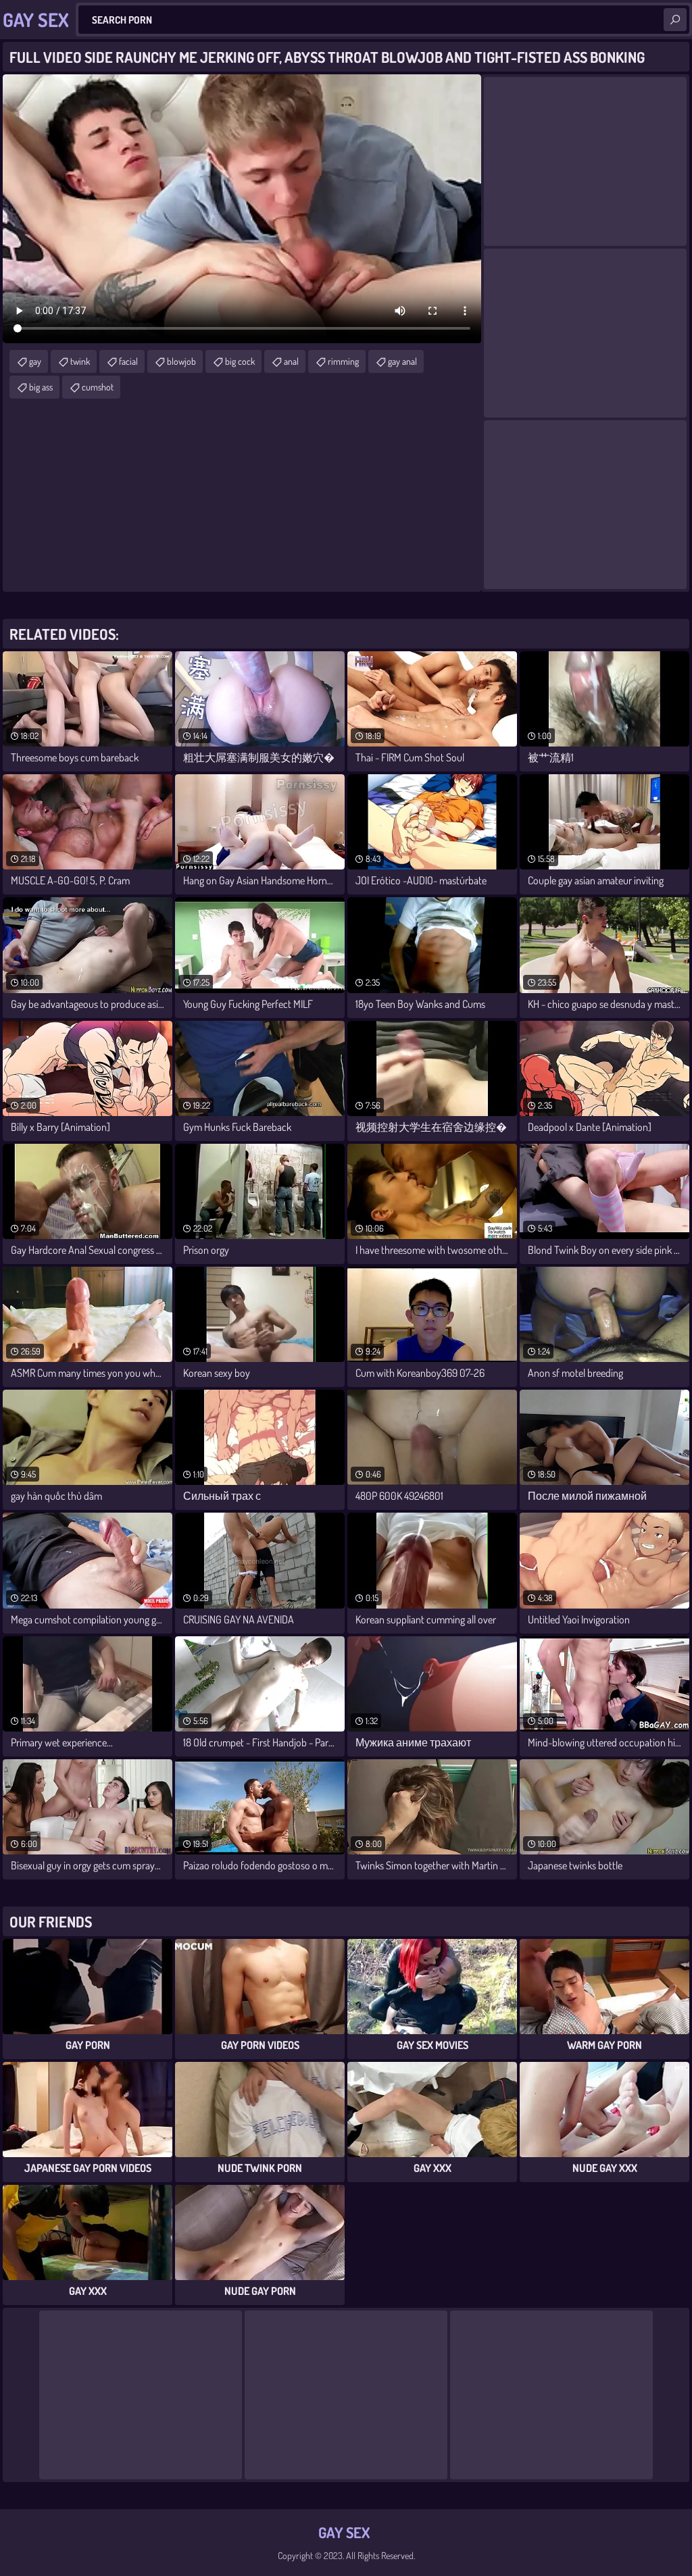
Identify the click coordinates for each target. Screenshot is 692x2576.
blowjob (181, 361)
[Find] (675, 20)
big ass (41, 387)
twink (80, 361)
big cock (240, 361)
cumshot (98, 387)
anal (291, 361)
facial (128, 361)
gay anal (402, 361)
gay (35, 361)
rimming (343, 361)
